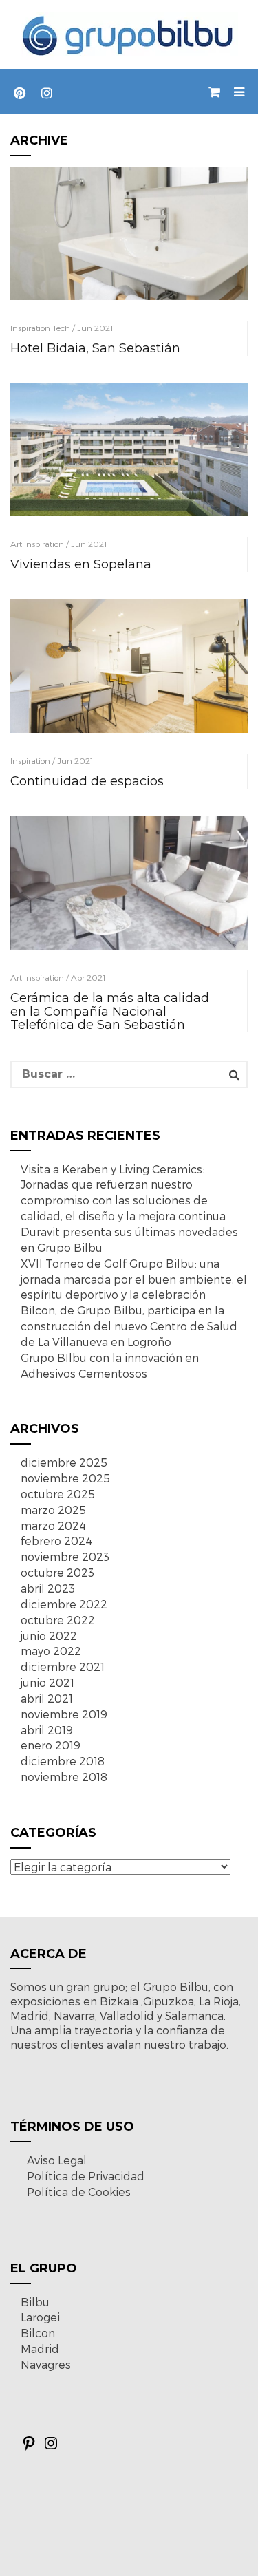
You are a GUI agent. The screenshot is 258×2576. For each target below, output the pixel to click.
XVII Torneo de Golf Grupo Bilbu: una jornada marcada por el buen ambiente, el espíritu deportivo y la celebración (134, 1279)
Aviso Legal (57, 2160)
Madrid (40, 2349)
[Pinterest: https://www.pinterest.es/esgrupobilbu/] (29, 2447)
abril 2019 (47, 1730)
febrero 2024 (56, 1541)
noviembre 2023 (65, 1556)
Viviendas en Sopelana (81, 564)
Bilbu (35, 2302)
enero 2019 (51, 1745)
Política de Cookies (79, 2192)
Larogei (40, 2317)
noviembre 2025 (65, 1478)
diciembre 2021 (63, 1667)
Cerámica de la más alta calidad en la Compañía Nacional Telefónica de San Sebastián (110, 1012)
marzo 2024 (53, 1525)
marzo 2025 (53, 1510)
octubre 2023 (57, 1572)
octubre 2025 (58, 1494)
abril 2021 (47, 1698)
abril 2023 (48, 1588)
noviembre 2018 (64, 1777)
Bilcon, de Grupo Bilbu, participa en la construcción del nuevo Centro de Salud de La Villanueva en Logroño (129, 1326)
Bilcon (38, 2333)
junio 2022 (49, 1636)
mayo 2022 (51, 1651)
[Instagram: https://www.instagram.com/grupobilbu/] (51, 2447)
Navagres (46, 2364)
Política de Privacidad (86, 2176)
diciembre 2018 (63, 1761)
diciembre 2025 (64, 1462)
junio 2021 (47, 1682)
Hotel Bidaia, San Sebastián (95, 348)
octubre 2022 (58, 1620)
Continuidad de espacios (87, 781)
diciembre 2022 (64, 1604)
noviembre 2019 (64, 1714)
